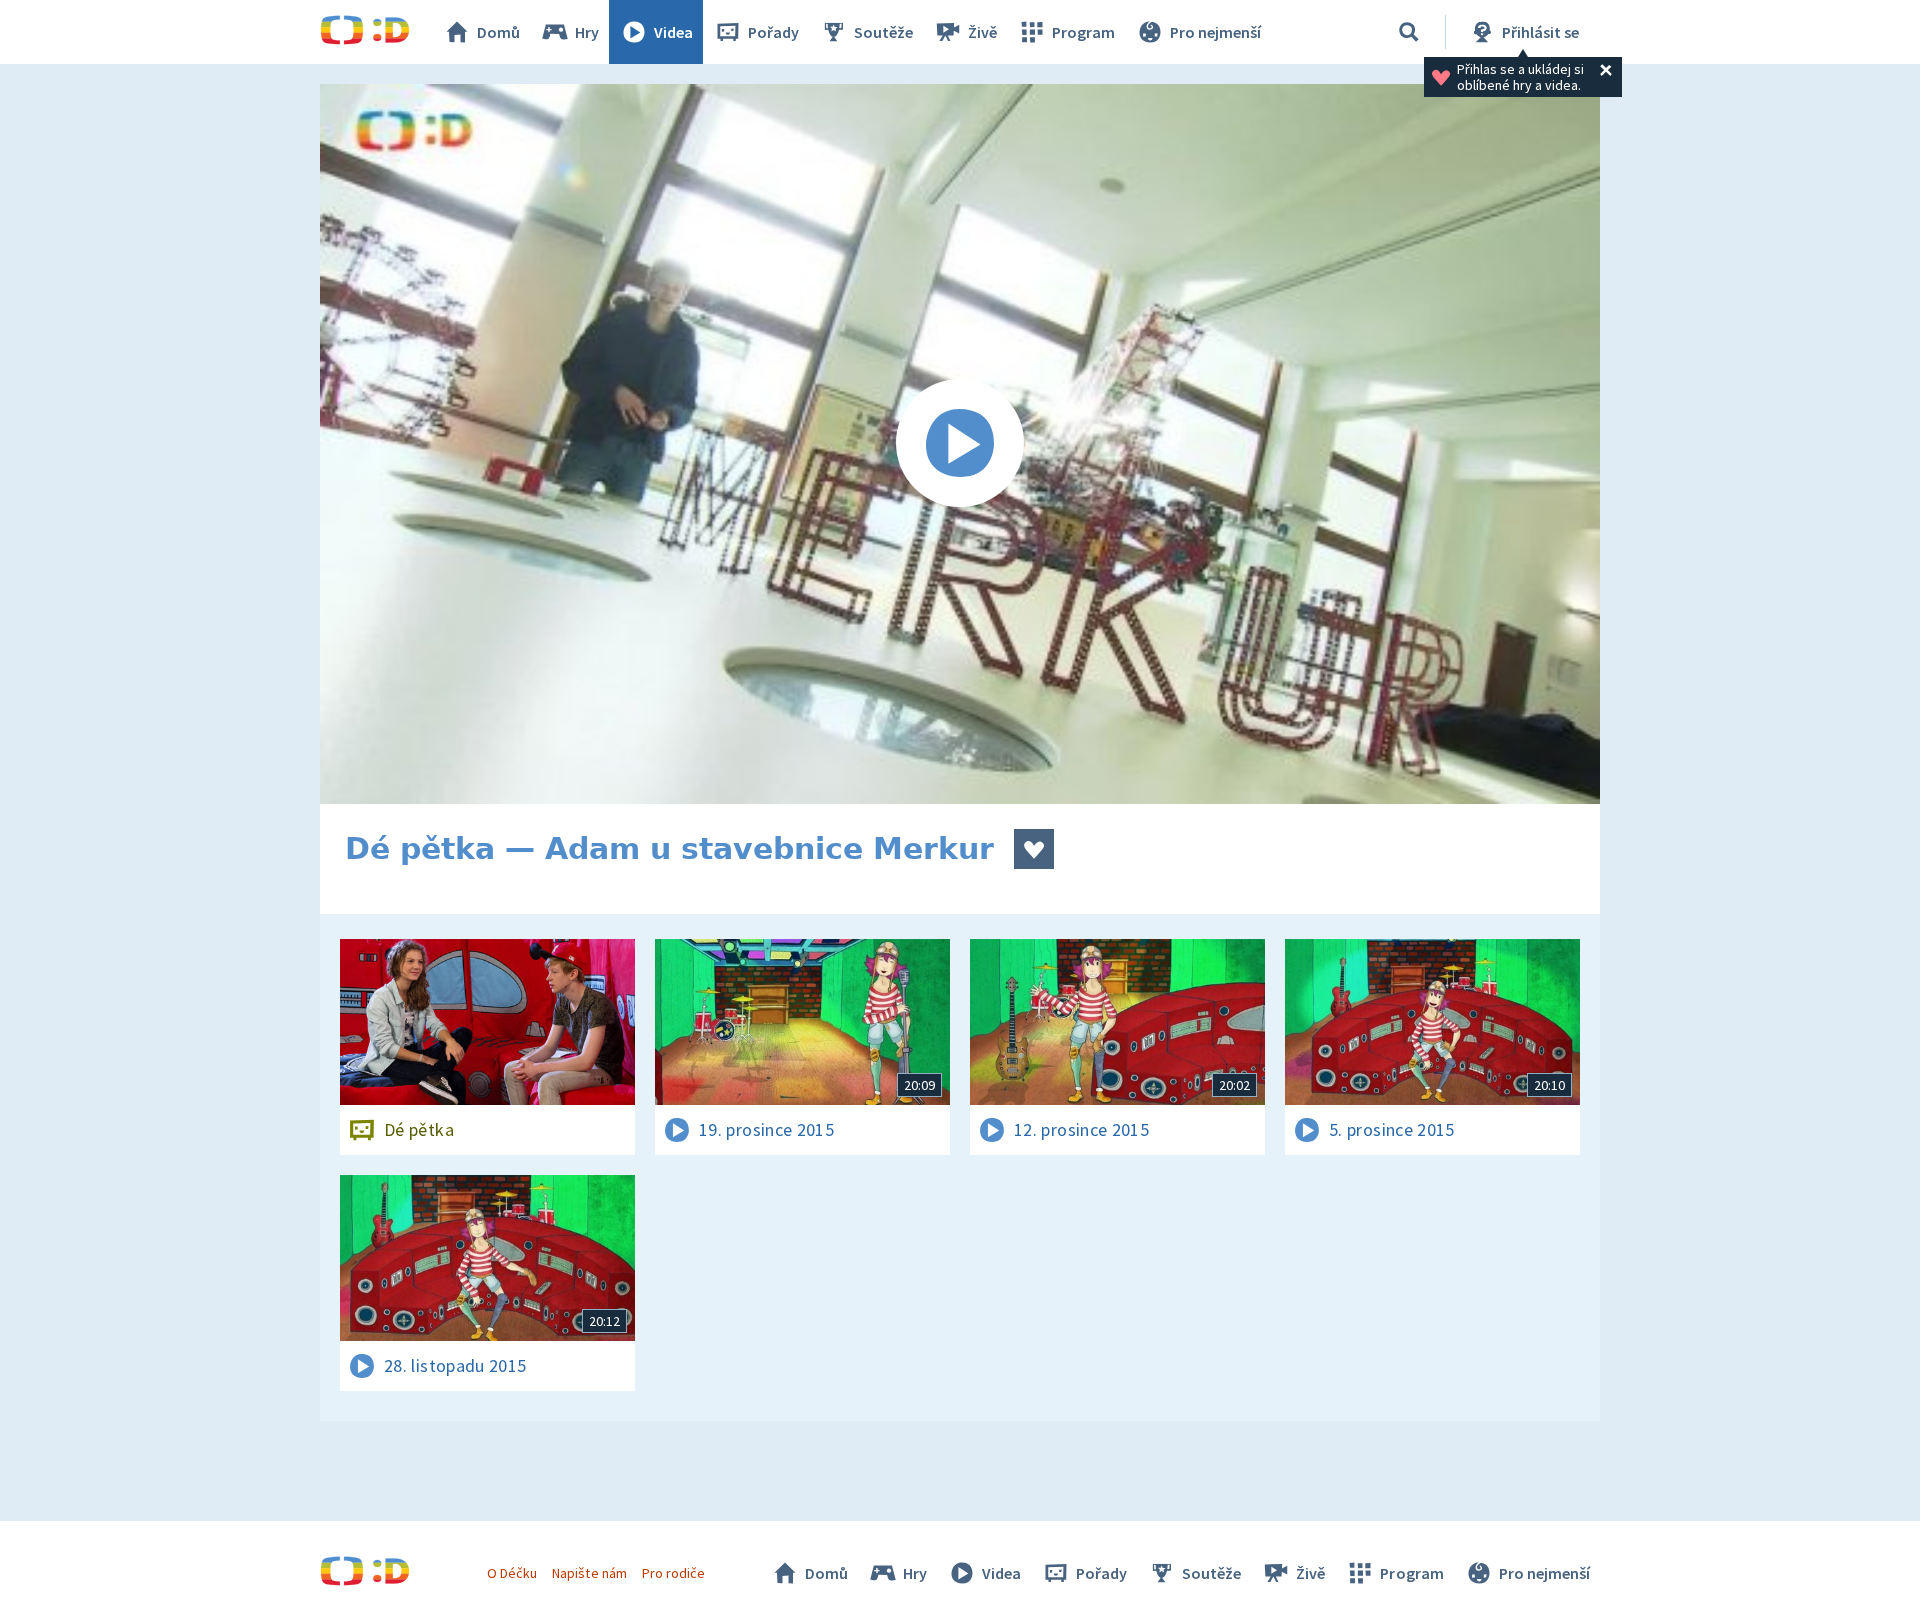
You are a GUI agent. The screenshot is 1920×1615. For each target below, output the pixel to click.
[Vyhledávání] (1409, 32)
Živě (982, 32)
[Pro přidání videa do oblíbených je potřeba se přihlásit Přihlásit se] (1034, 849)
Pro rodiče (673, 1573)
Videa (673, 32)
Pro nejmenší (1215, 32)
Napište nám (589, 1573)
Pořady (773, 32)
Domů (498, 32)
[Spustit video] (960, 444)
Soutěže (883, 32)
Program (1083, 32)
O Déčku (512, 1573)
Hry (587, 32)
